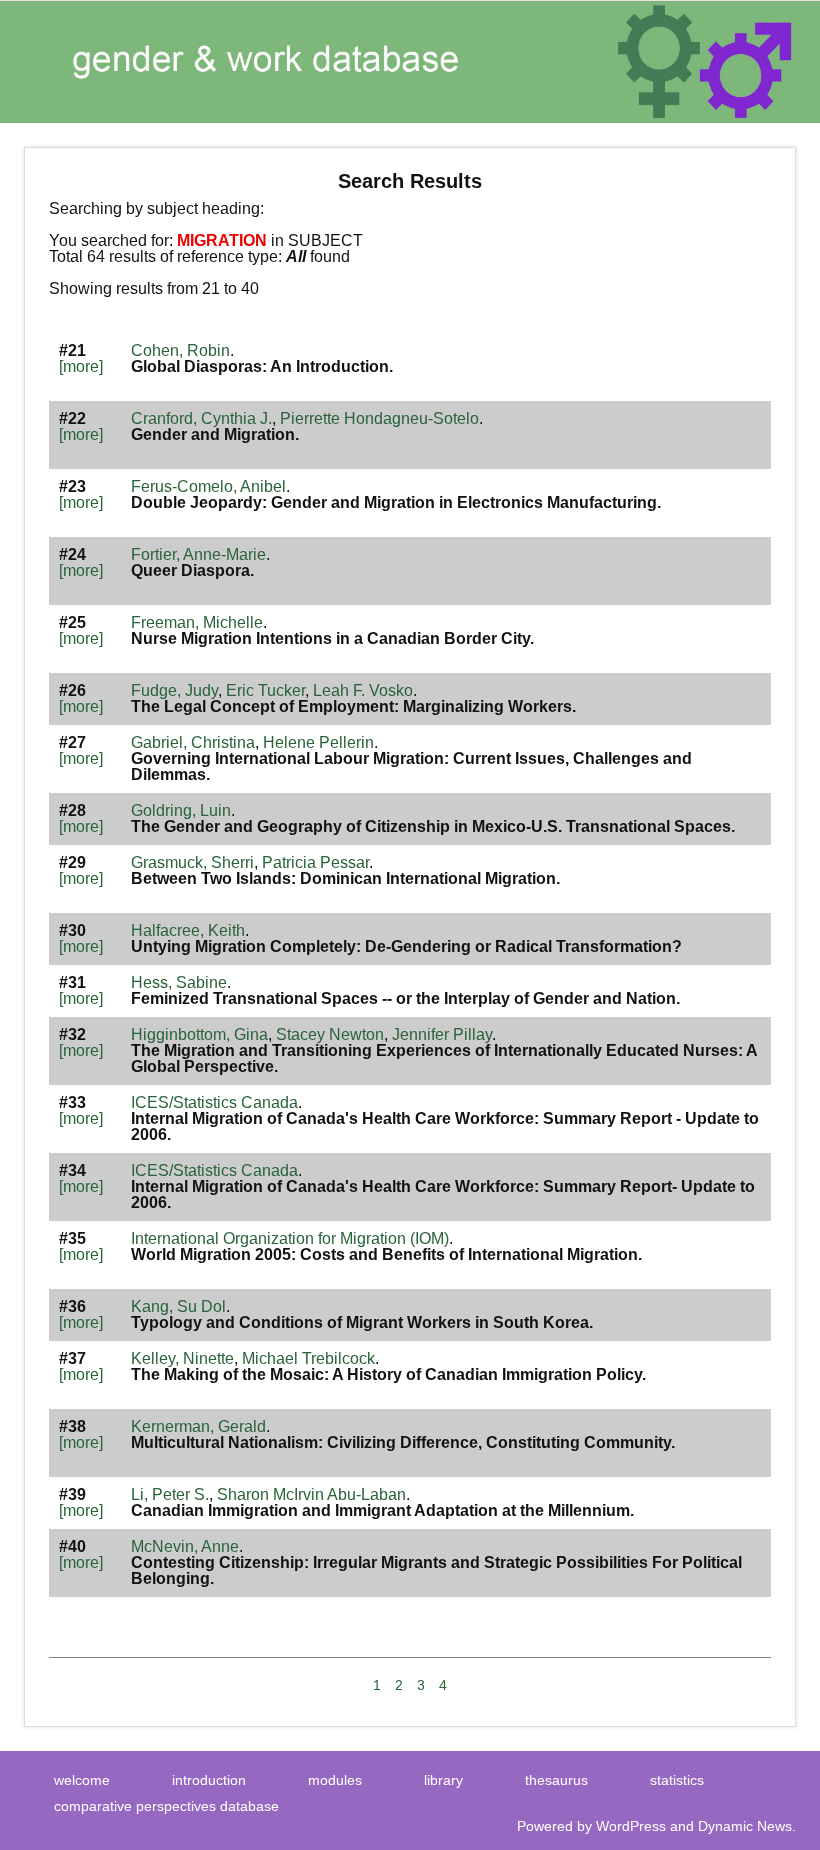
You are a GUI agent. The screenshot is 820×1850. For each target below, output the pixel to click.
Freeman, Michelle (197, 622)
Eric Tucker (265, 690)
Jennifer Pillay (442, 1034)
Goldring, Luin (181, 810)
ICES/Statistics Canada (214, 1102)
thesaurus (556, 1780)
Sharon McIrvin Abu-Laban (311, 1494)
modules (335, 1780)
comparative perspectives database (166, 1806)
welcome (82, 1780)
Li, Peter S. (170, 1494)
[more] (81, 366)
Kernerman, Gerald (198, 1426)
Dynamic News (745, 1826)
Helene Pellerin (318, 742)
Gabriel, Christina (193, 742)
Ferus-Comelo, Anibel (208, 486)
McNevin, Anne (185, 1546)
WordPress (631, 1826)
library (443, 1780)
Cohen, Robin (180, 350)
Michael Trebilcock (308, 1358)
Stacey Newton (330, 1034)
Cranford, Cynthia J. (201, 418)
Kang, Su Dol (178, 1306)
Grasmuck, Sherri (192, 862)
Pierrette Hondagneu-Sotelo (379, 418)
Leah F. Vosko (363, 690)
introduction (209, 1780)
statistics (677, 1780)
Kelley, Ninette (182, 1358)
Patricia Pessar (315, 862)
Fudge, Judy (174, 690)
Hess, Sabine (179, 982)
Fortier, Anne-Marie (198, 554)
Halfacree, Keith (188, 930)
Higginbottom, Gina (199, 1034)
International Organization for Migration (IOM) (290, 1238)
